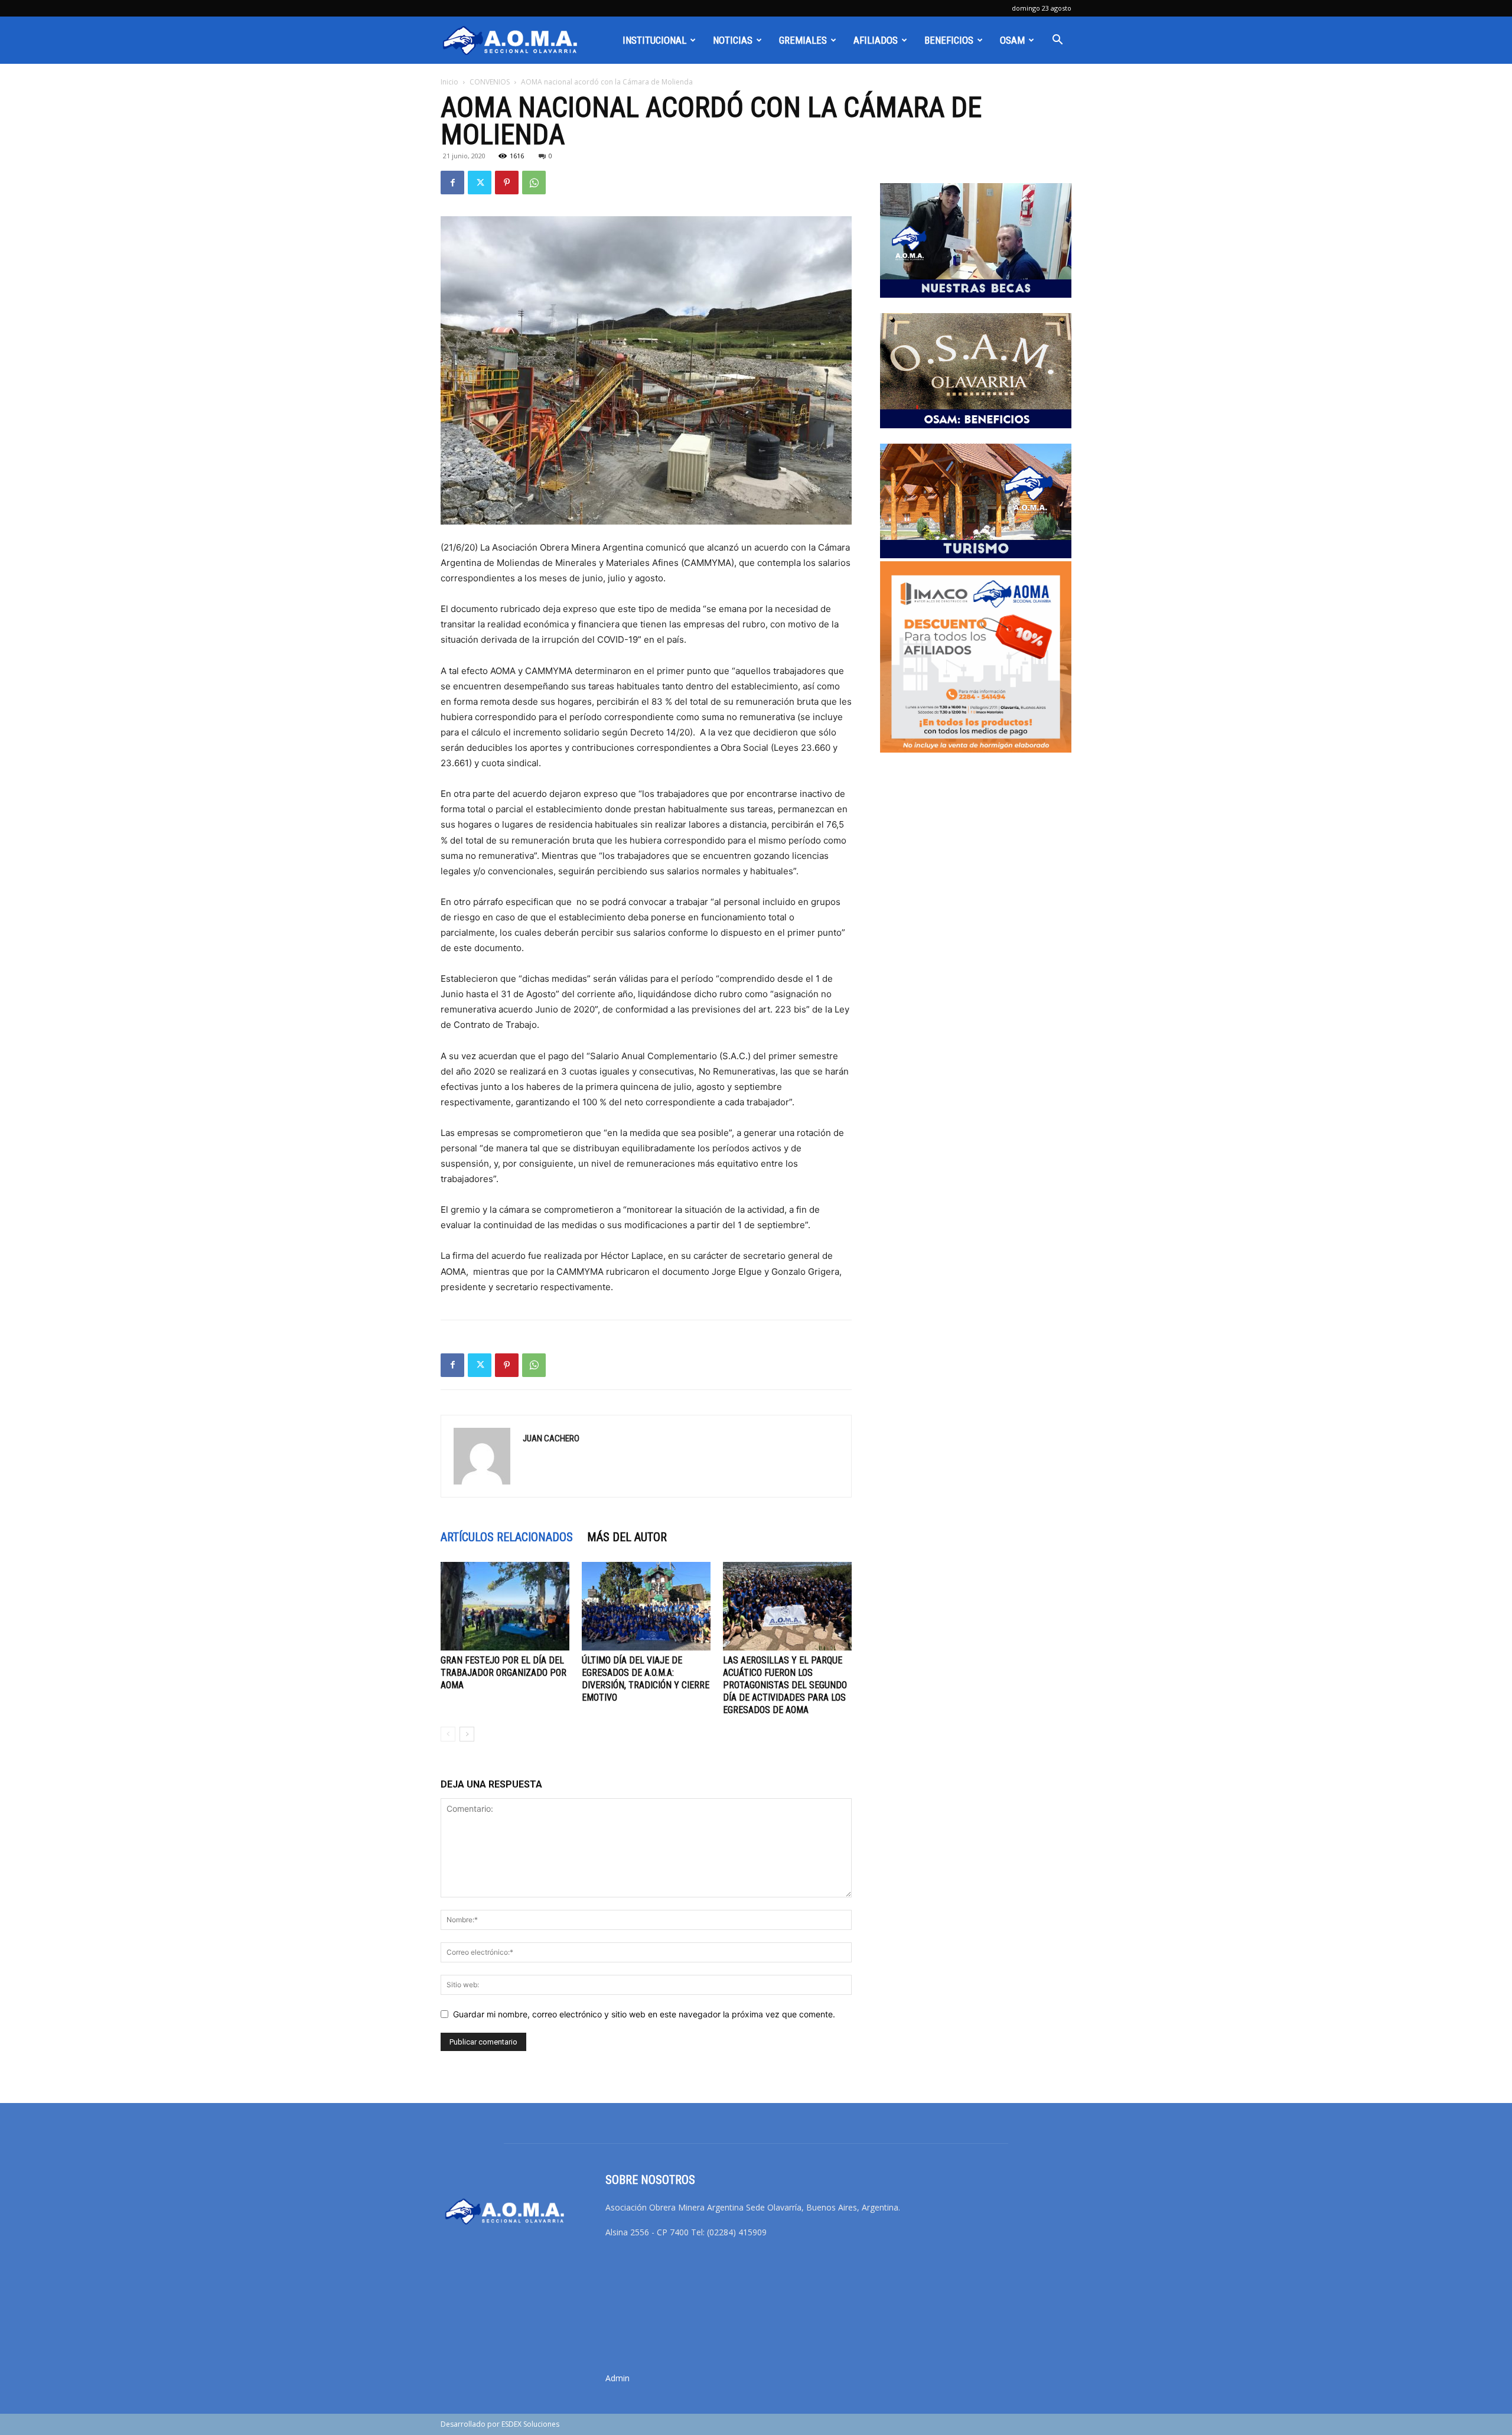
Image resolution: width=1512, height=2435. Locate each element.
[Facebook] (452, 183)
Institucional (654, 40)
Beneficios (949, 40)
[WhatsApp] (534, 183)
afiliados (876, 40)
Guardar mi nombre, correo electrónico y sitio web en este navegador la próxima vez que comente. (644, 2014)
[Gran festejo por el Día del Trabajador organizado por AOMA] (505, 1606)
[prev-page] (448, 1734)
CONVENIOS (490, 82)
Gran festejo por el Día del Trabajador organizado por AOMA (504, 1673)
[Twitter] (480, 183)
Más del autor (627, 1537)
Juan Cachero (551, 1438)
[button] (1057, 41)
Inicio (449, 82)
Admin (617, 2378)
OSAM (1012, 40)
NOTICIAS (733, 40)
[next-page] (467, 1734)
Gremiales (803, 40)
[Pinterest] (507, 183)
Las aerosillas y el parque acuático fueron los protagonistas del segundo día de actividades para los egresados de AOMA (785, 1685)
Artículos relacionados (507, 1537)
